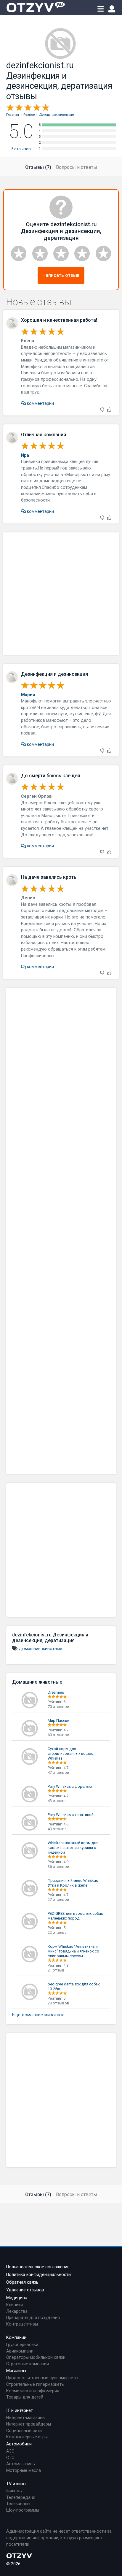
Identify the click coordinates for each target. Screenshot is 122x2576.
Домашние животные (40, 1649)
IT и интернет (20, 2411)
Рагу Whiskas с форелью (70, 1786)
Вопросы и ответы (77, 167)
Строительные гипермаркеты (35, 2384)
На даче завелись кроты (49, 877)
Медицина (17, 2298)
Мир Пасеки (58, 1721)
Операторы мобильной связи (36, 2357)
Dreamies (56, 1692)
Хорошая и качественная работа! (59, 320)
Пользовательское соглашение (38, 2267)
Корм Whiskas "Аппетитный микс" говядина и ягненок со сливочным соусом (73, 1951)
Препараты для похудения (33, 2318)
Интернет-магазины (26, 2418)
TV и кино (16, 2484)
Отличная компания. (44, 435)
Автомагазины (21, 2464)
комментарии (40, 403)
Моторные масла (24, 2470)
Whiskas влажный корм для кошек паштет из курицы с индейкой (73, 1848)
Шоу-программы (23, 2510)
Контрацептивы (22, 2324)
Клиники (15, 2305)
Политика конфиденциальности (38, 2275)
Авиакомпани (20, 2351)
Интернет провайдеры (29, 2424)
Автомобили (19, 2444)
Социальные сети (24, 2431)
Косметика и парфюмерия (33, 2391)
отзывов (21, 149)
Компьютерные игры (27, 2437)
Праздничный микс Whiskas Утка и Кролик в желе (73, 1883)
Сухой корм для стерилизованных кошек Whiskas (70, 1753)
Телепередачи (21, 2498)
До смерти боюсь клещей (50, 776)
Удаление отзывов (25, 2290)
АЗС (10, 2451)
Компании (16, 2338)
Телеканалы (18, 2504)
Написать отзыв (61, 275)
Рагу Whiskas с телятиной (71, 1815)
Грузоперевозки (22, 2345)
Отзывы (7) (38, 167)
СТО (10, 2458)
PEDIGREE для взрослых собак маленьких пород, (75, 1916)
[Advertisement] (61, 594)
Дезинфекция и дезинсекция (54, 674)
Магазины (16, 2371)
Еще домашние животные (38, 2015)
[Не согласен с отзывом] (102, 410)
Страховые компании (28, 2364)
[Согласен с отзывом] (109, 410)
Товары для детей (25, 2397)
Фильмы (14, 2491)
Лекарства (17, 2311)
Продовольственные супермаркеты (42, 2378)
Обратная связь (22, 2282)
